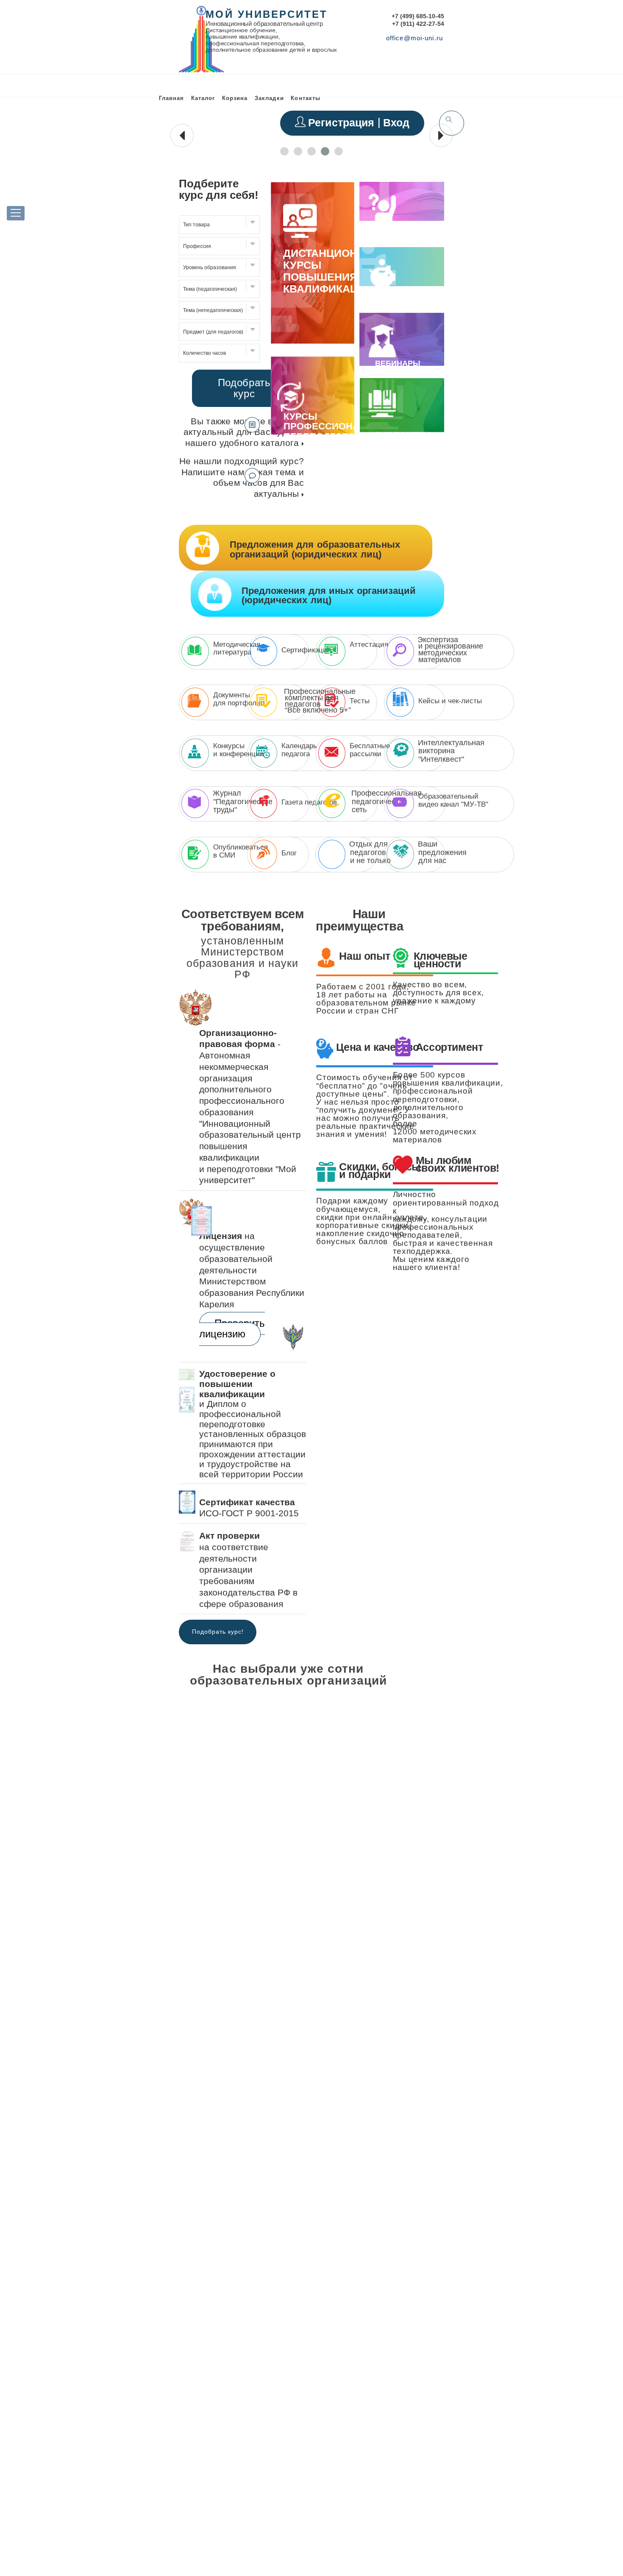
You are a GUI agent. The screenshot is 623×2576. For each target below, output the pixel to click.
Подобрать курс (244, 388)
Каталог (203, 98)
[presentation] (182, 135)
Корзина (235, 98)
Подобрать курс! (218, 1632)
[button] (284, 151)
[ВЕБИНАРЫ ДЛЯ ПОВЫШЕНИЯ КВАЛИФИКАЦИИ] (382, 354)
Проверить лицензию (232, 1329)
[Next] (441, 1682)
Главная (171, 98)
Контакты (305, 98)
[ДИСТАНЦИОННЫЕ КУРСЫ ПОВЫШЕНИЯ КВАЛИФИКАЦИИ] (312, 342)
